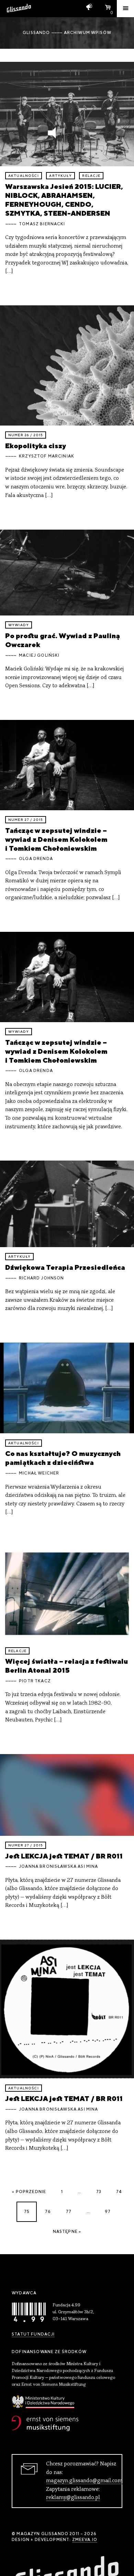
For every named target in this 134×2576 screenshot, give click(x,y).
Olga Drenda (36, 859)
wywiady (19, 625)
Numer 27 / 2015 (26, 820)
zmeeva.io (85, 2540)
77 (69, 2212)
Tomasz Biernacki (42, 224)
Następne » (67, 2232)
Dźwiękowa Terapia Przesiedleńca (65, 1267)
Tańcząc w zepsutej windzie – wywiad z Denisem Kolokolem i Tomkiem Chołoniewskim (56, 839)
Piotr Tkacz (35, 1681)
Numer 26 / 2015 (26, 435)
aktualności (24, 176)
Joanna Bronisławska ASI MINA (58, 1866)
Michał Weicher (39, 1473)
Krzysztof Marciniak (47, 456)
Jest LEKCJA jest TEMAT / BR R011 (64, 1856)
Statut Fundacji (33, 2334)
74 (119, 2192)
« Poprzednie (29, 2192)
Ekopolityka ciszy (36, 446)
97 (108, 2212)
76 (48, 2212)
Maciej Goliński (39, 655)
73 (99, 2192)
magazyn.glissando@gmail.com (84, 2481)
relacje (91, 176)
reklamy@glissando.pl (73, 2498)
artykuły (60, 176)
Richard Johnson (41, 1278)
